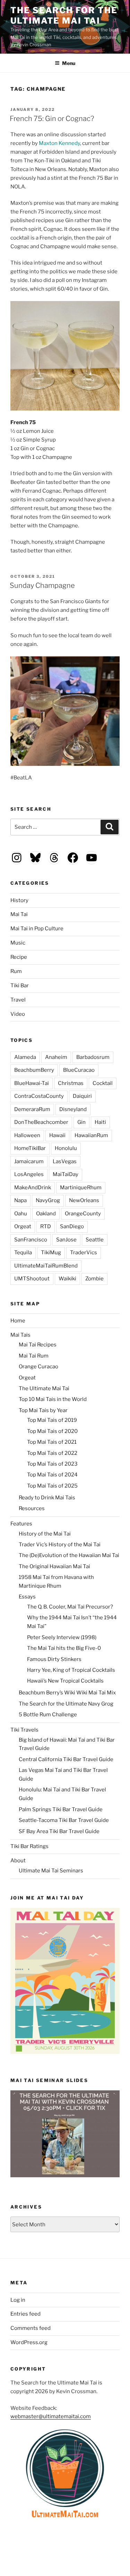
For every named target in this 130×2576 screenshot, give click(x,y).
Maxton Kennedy (59, 143)
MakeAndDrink (33, 1188)
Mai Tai (19, 914)
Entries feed (25, 2314)
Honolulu (66, 1148)
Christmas (71, 1083)
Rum (16, 971)
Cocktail (103, 1083)
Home (18, 1321)
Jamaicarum (29, 1161)
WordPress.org (29, 2342)
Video (18, 1014)
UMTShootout (32, 1279)
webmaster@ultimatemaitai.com (51, 2416)
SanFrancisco (31, 1240)
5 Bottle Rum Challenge (48, 1715)
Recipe (19, 957)
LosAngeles (29, 1174)
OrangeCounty (83, 1214)
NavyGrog (48, 1200)
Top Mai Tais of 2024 (52, 1475)
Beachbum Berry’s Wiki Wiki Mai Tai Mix (67, 1693)
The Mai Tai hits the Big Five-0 (64, 1648)
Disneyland (73, 1109)
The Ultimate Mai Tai (44, 1388)
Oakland (46, 1214)
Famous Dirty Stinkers (54, 1659)
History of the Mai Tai (45, 1534)
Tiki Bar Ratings (29, 1846)
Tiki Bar (20, 986)
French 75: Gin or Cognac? (52, 119)
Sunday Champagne (42, 585)
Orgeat (23, 1226)
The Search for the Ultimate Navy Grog (66, 1704)
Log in (18, 2300)
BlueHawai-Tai (32, 1083)
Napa (20, 1200)
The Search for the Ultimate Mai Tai (64, 15)
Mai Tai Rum (34, 1356)
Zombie (94, 1279)
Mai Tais (20, 1335)
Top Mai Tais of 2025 (52, 1486)
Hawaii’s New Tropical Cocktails (65, 1681)
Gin (81, 1122)
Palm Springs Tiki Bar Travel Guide (61, 1809)
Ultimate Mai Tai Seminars (51, 1871)
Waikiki (67, 1279)
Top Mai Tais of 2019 (52, 1420)
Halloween (27, 1135)
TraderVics (84, 1253)
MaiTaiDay (66, 1174)
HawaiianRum (91, 1135)
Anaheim (56, 1057)
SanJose (66, 1240)
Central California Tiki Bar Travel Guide (66, 1759)
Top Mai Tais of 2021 (52, 1442)
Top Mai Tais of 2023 (52, 1464)
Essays (27, 1597)
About (18, 1861)
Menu (69, 63)
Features (21, 1524)
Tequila (23, 1253)
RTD (46, 1226)
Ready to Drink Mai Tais (47, 1498)
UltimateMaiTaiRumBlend (46, 1266)
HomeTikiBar (30, 1148)
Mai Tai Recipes (38, 1345)
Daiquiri (82, 1096)
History (19, 900)
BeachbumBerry (34, 1070)
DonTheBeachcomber (41, 1122)
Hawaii (57, 1135)
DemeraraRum (32, 1109)
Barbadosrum (93, 1057)
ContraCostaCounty (39, 1096)
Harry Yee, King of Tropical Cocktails (71, 1670)
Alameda (25, 1057)
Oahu (21, 1214)
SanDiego (72, 1226)
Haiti (100, 1122)
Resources (32, 1508)
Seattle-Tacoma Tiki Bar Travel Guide (64, 1820)
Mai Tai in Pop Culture (37, 929)
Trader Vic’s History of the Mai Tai (60, 1545)
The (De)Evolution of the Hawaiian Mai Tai (69, 1555)
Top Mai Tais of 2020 (52, 1431)
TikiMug (51, 1253)
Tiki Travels (24, 1730)
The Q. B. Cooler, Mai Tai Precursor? (70, 1607)
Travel (18, 1000)
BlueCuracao (79, 1070)
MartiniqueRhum (81, 1188)
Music (18, 943)
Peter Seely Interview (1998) (62, 1637)
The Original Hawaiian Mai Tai (54, 1566)
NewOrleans (84, 1200)
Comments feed (31, 2328)
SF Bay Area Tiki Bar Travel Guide (59, 1831)
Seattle (95, 1240)
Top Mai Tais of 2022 (52, 1453)
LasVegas (65, 1161)
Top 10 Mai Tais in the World (53, 1399)
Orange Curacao (38, 1367)
